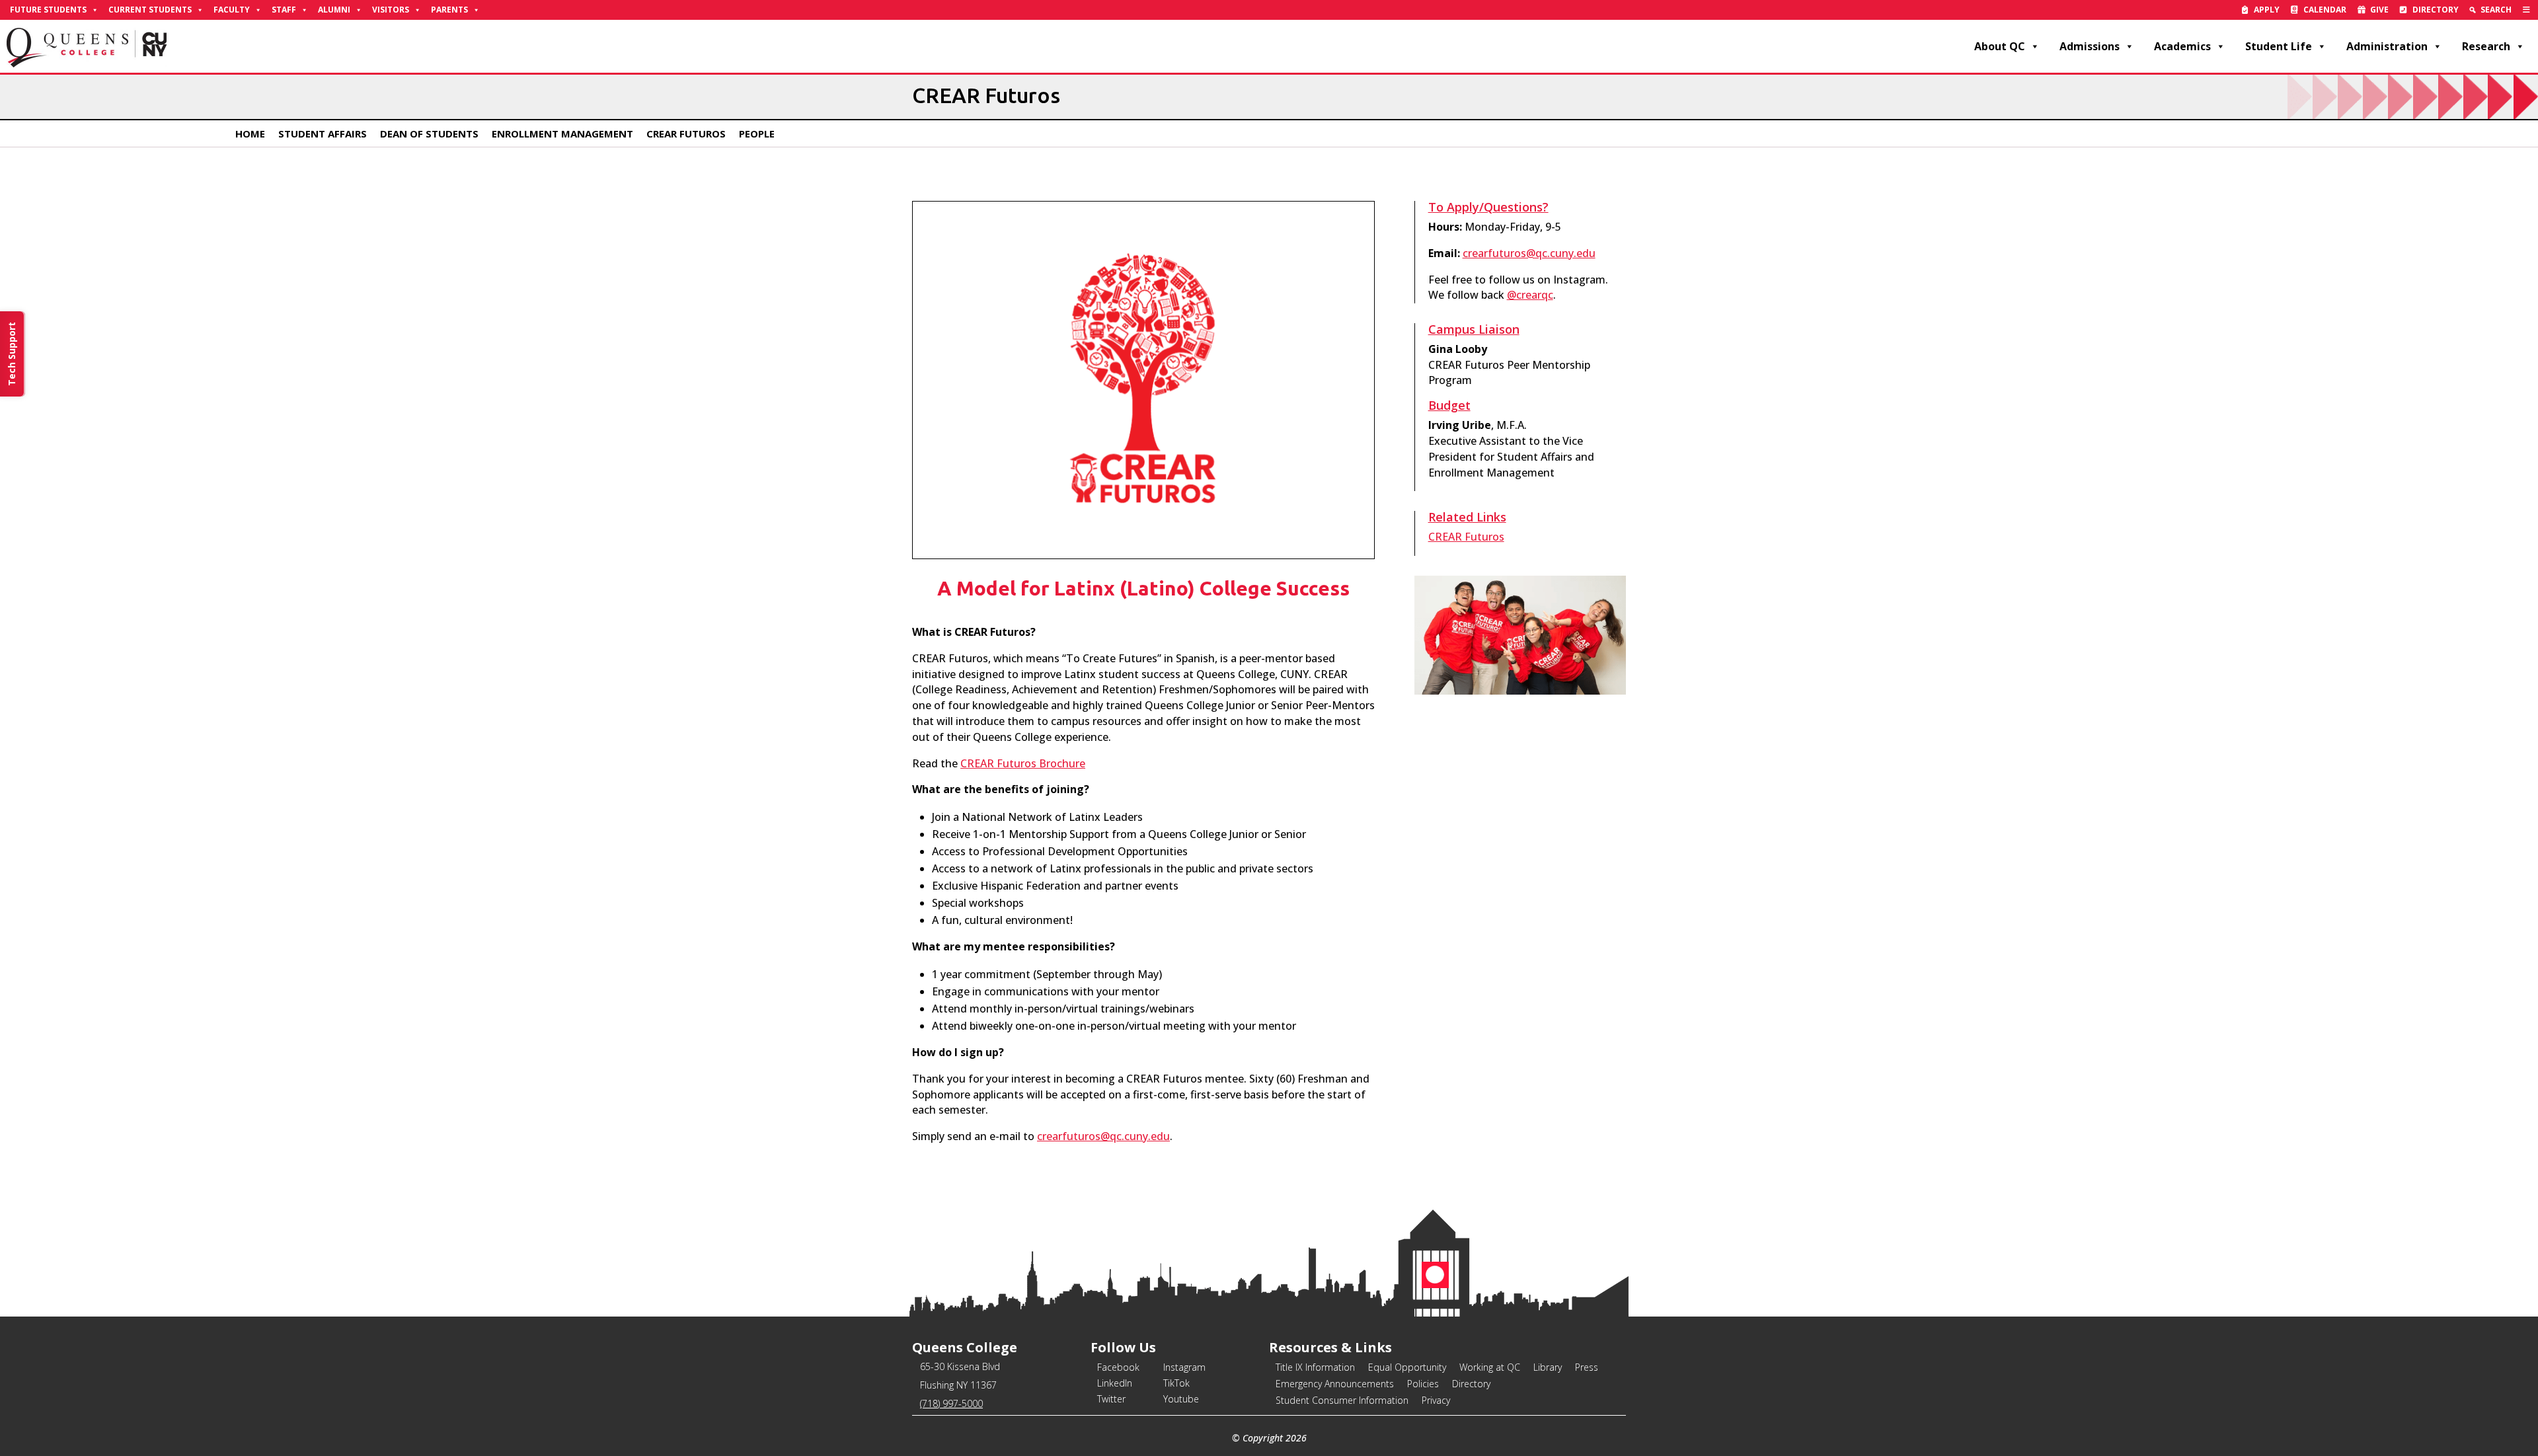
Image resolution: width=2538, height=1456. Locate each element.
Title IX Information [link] (1315, 1367)
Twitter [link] (1111, 1399)
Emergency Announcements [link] (1335, 1384)
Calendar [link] (2325, 10)
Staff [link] (284, 10)
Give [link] (2379, 10)
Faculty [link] (232, 10)
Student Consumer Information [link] (1342, 1400)
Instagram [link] (1184, 1367)
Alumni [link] (334, 10)
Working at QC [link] (1490, 1367)
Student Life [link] (2279, 46)
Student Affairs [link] (323, 134)
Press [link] (1587, 1367)
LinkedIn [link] (1115, 1383)
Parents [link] (449, 10)
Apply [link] (2267, 10)
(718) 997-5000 (951, 1403)
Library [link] (1548, 1367)
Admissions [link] (2090, 46)
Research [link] (2486, 46)
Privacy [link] (1436, 1400)
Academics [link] (2182, 46)
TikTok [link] (1176, 1383)
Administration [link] (2387, 46)
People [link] (757, 134)
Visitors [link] (391, 10)
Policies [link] (1423, 1384)
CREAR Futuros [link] (686, 134)
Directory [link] (2436, 10)
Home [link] (250, 134)
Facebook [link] (1118, 1367)
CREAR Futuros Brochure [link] (1023, 763)
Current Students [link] (150, 10)
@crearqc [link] (1530, 295)
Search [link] (2496, 10)
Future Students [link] (48, 10)
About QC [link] (2000, 46)
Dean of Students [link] (429, 134)
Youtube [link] (1181, 1399)
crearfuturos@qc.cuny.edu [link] (1103, 1136)
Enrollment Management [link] (562, 134)
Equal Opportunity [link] (1407, 1367)
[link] (2526, 10)
